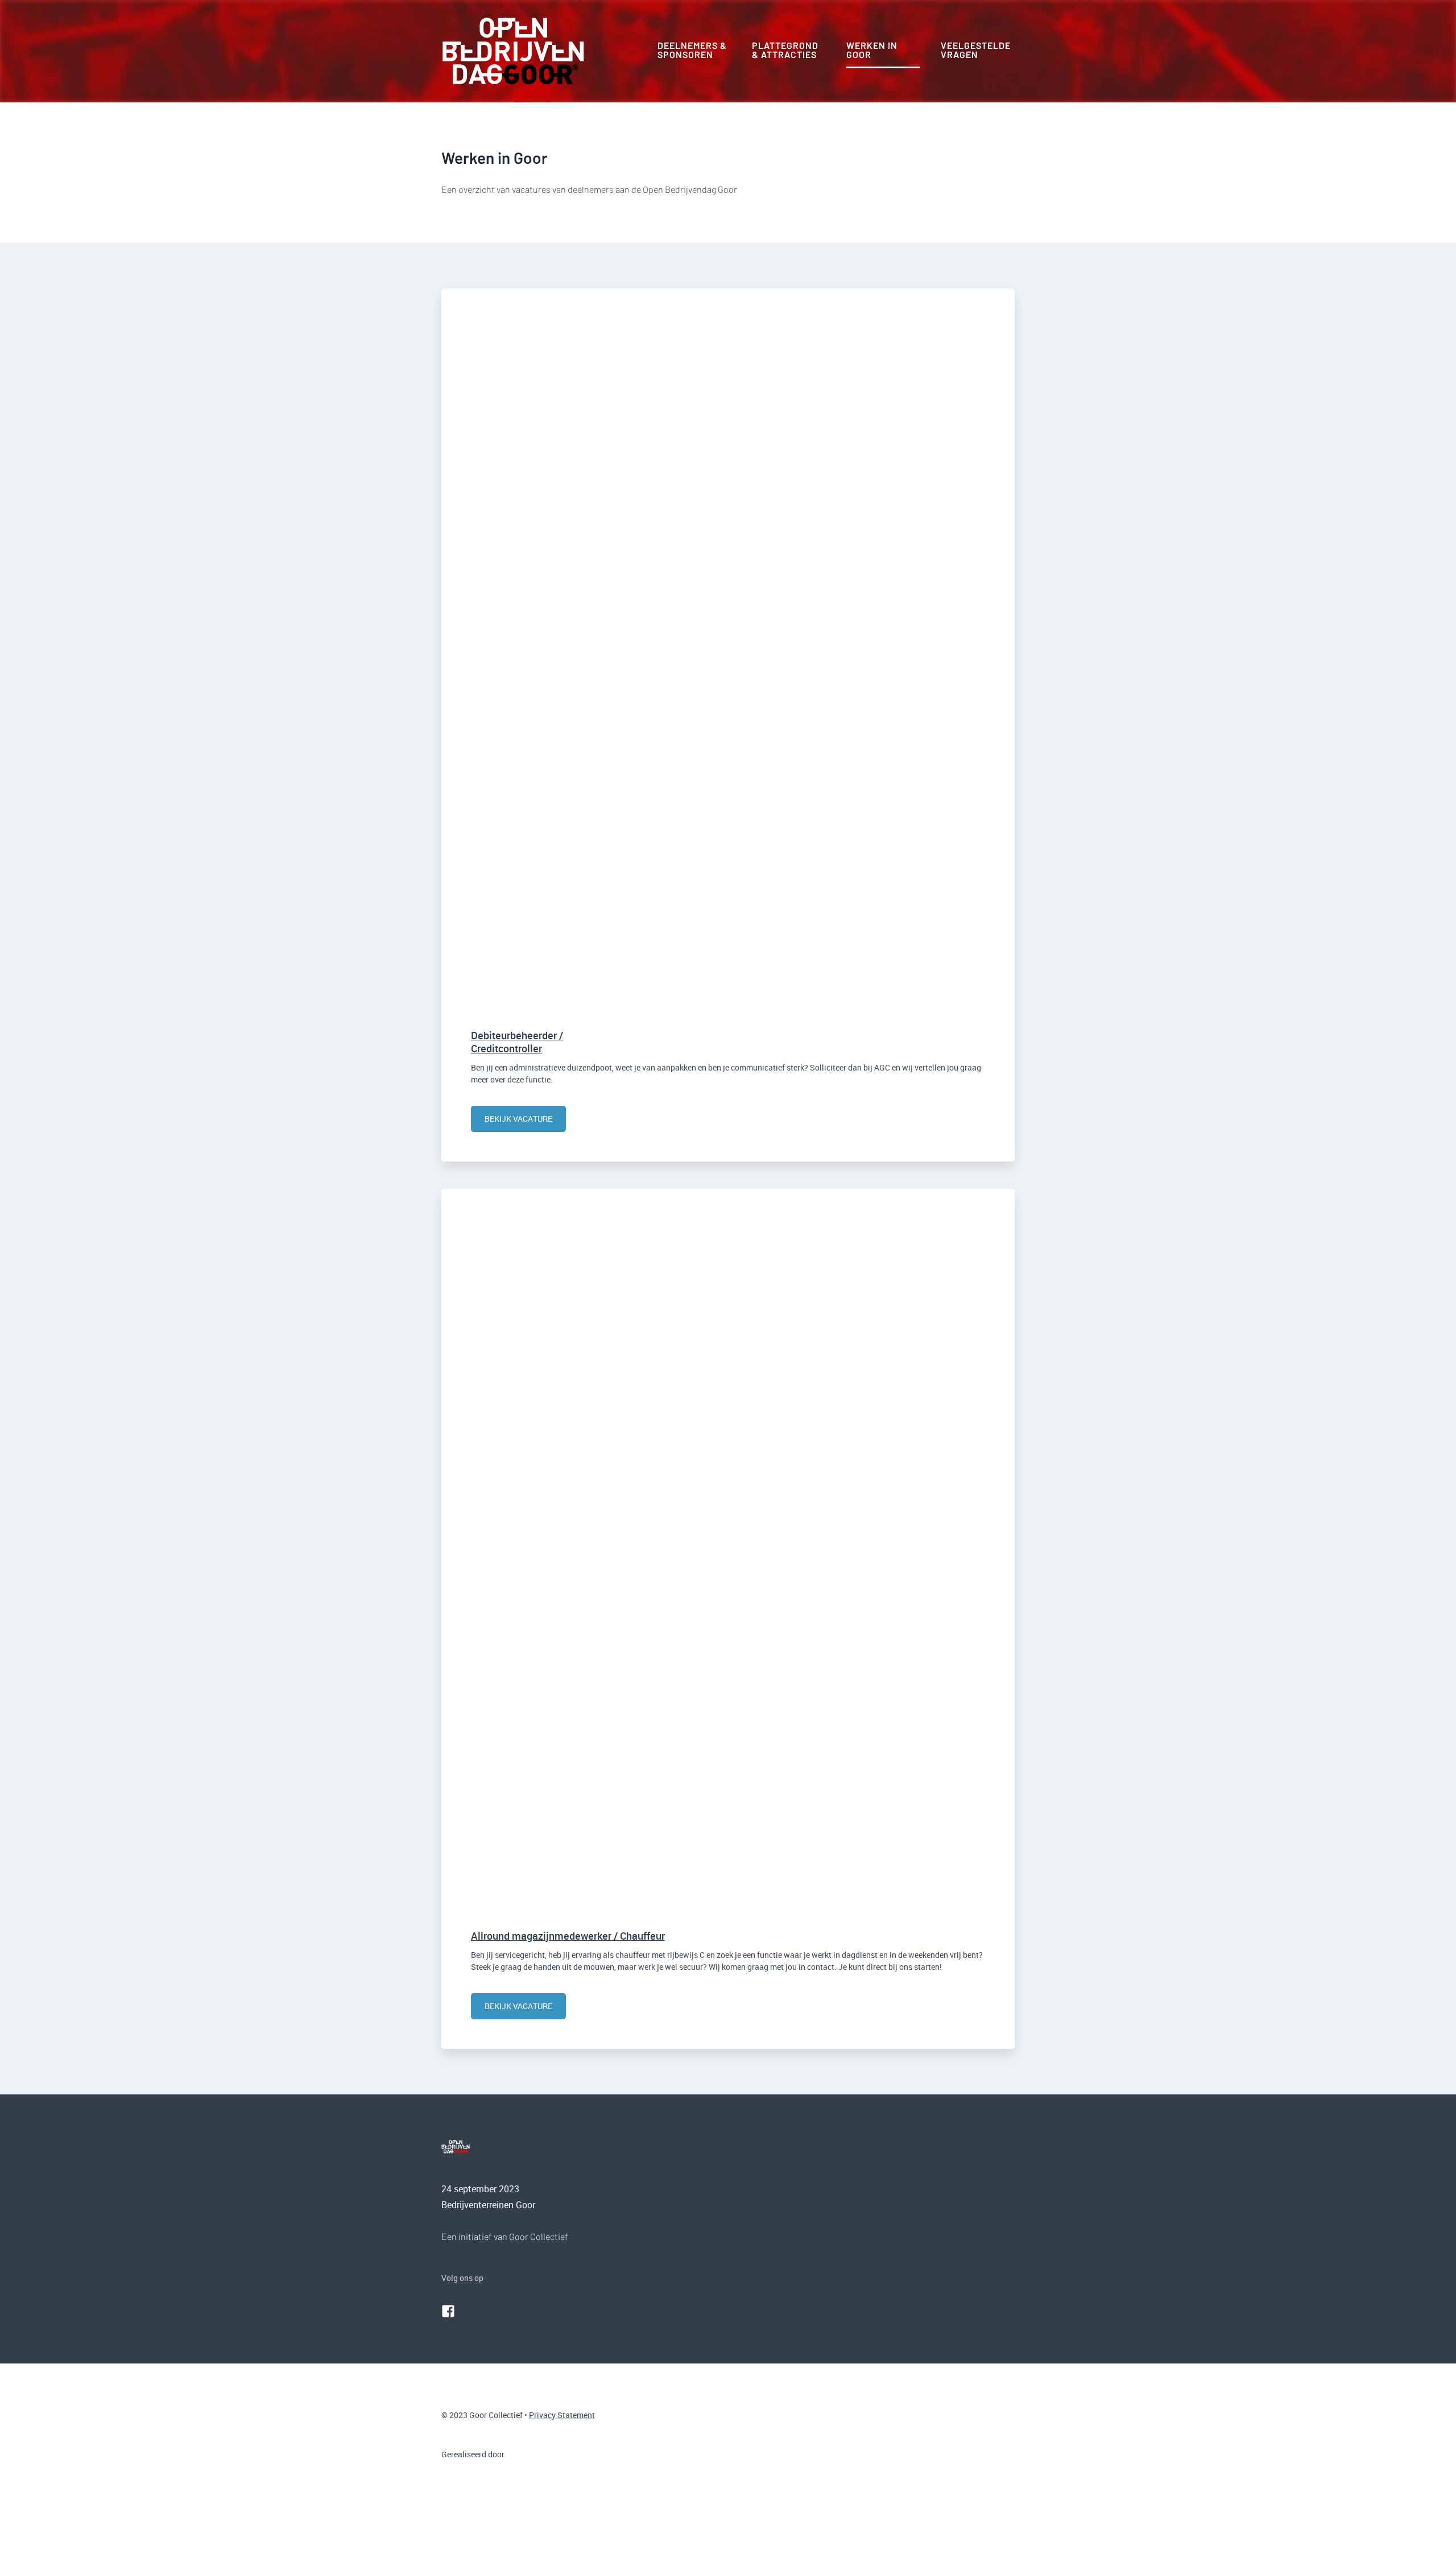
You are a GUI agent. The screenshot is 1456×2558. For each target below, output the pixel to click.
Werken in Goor (872, 50)
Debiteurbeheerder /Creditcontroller (517, 1042)
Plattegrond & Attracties (785, 50)
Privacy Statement (562, 2415)
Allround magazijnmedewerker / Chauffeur (568, 1936)
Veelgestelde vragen (976, 50)
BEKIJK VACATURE (518, 1119)
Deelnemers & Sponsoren (692, 50)
